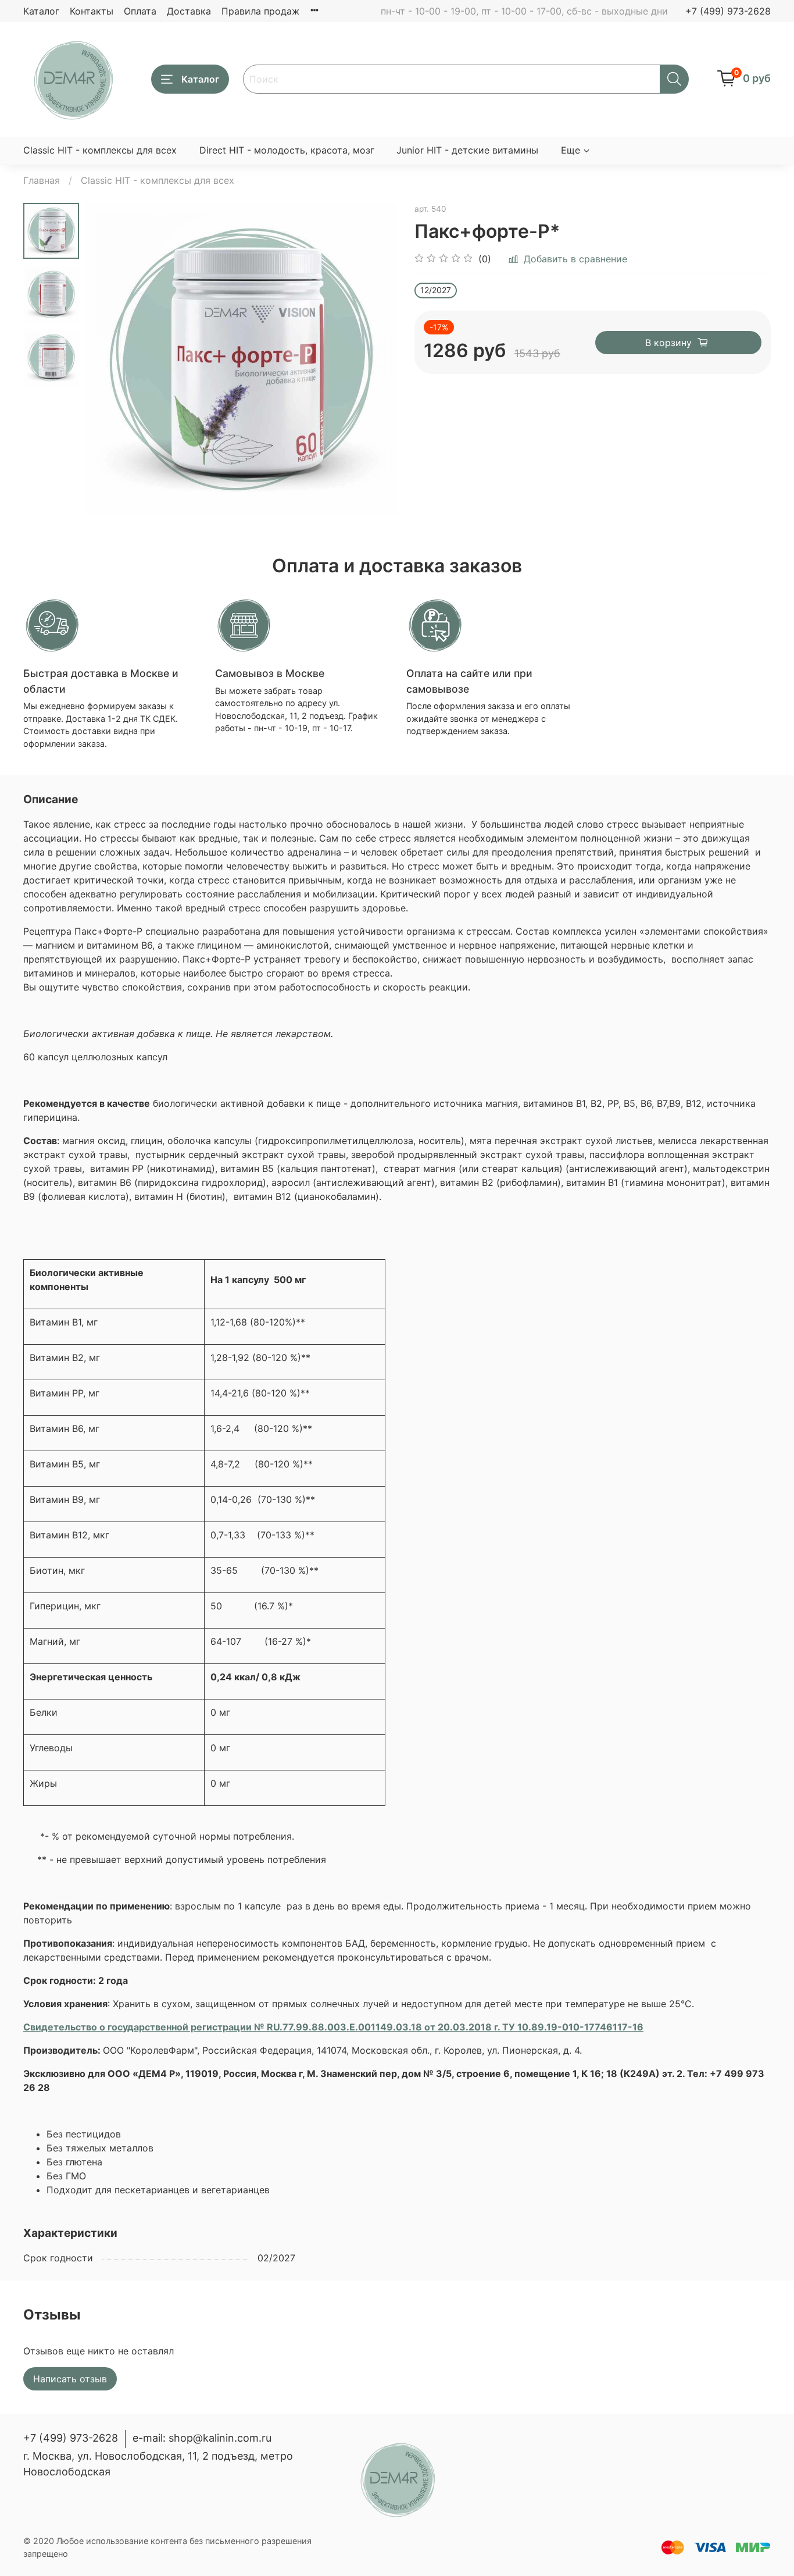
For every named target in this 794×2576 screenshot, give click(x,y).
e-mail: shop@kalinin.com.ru (202, 2438)
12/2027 (436, 290)
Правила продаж (260, 11)
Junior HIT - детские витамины (467, 150)
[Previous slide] (108, 359)
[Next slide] (374, 359)
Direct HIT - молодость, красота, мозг (287, 150)
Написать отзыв (70, 2379)
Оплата (140, 11)
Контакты (92, 11)
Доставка (189, 11)
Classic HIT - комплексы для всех (100, 150)
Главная (42, 180)
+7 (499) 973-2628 (728, 11)
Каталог (41, 11)
